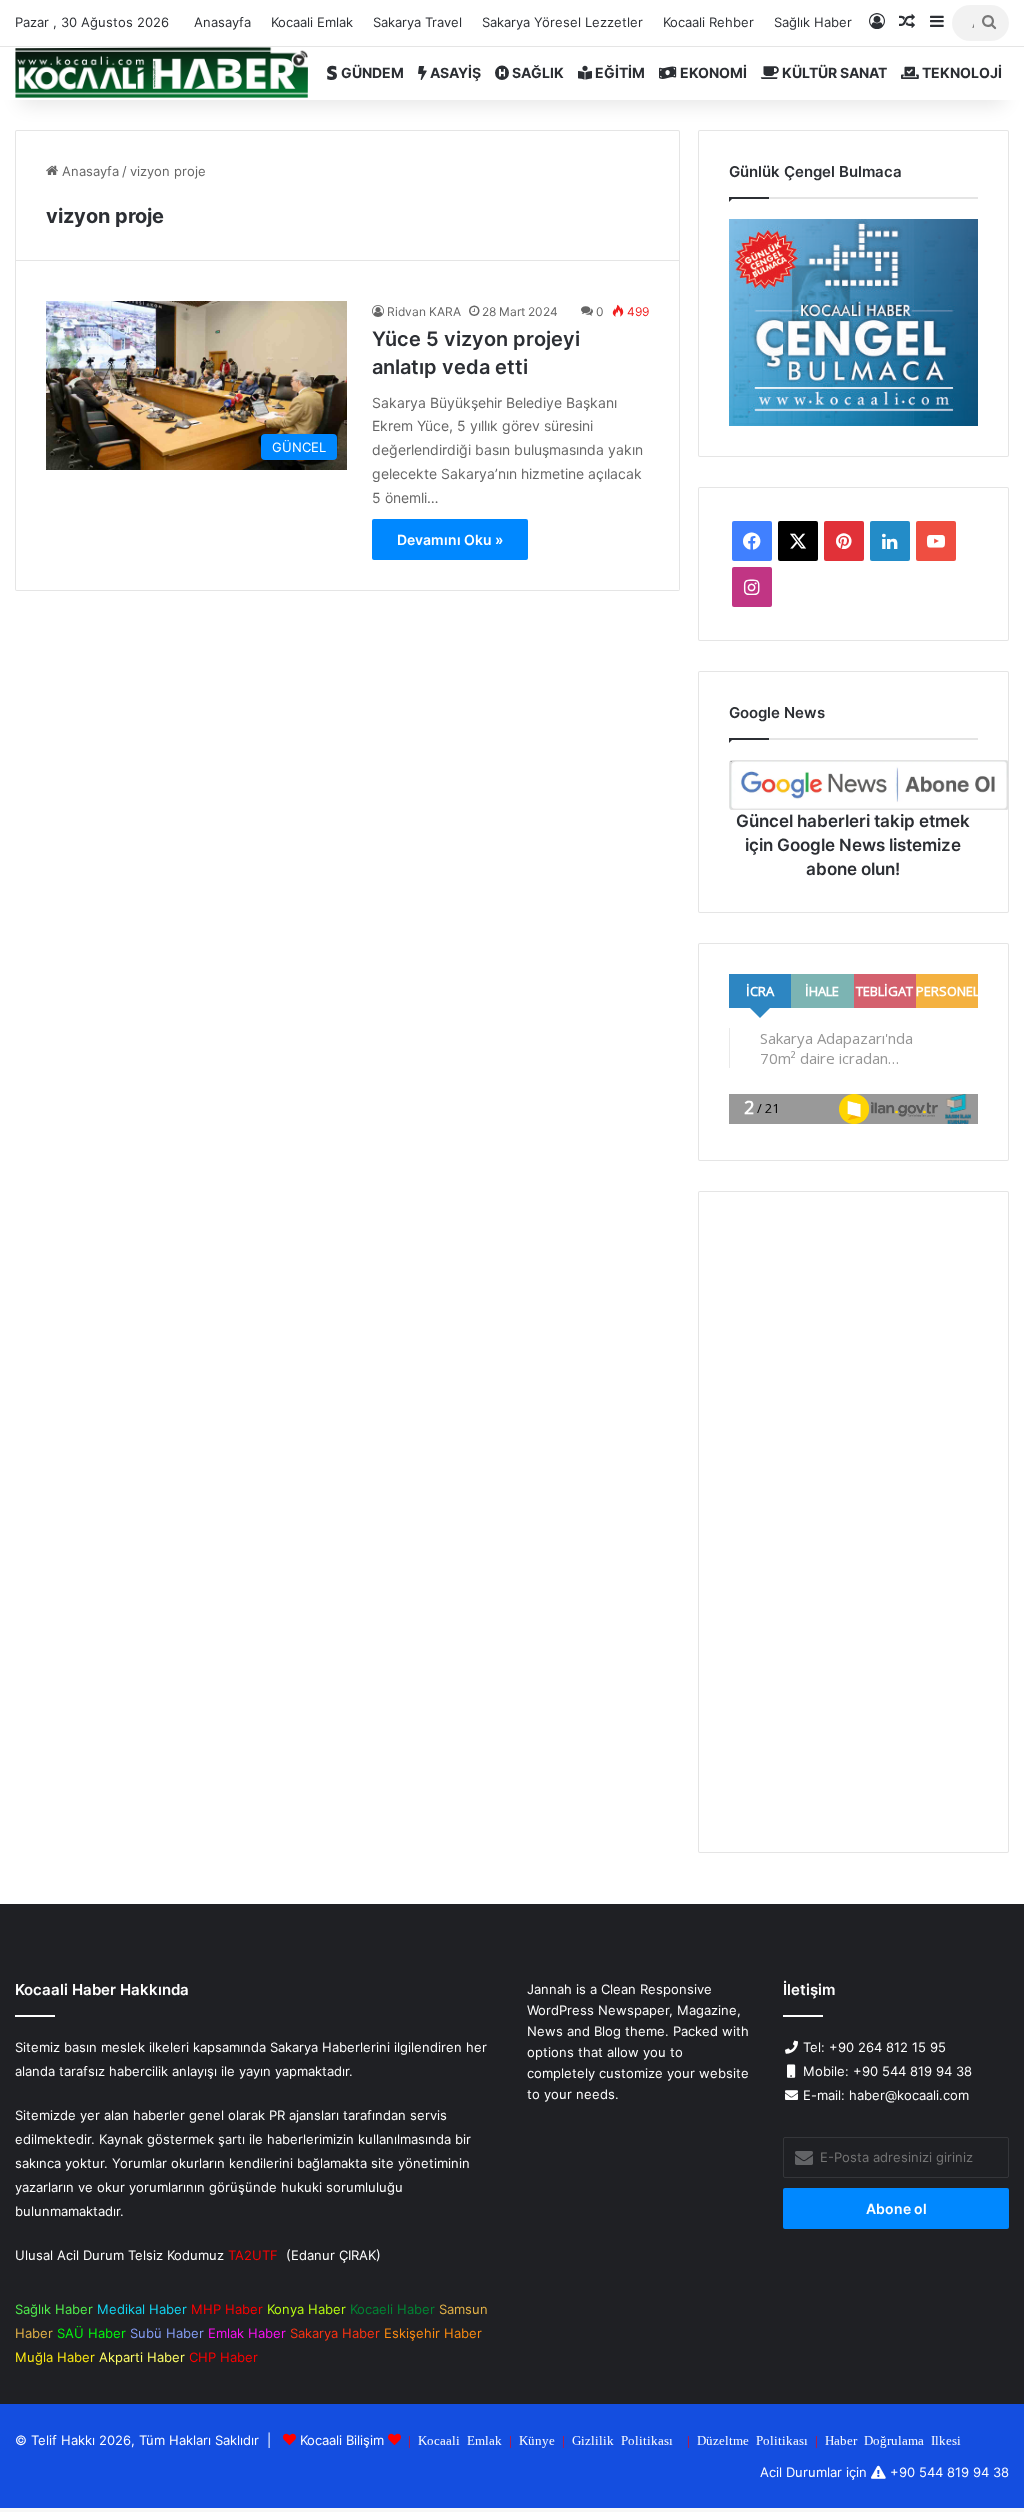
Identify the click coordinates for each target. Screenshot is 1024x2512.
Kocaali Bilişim (342, 2440)
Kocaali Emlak (312, 22)
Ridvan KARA (424, 311)
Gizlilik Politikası (622, 2439)
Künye (537, 2439)
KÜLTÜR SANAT (833, 72)
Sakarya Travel (417, 22)
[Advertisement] (853, 1522)
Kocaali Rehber (708, 22)
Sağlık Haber (813, 22)
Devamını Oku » (450, 539)
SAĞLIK (536, 72)
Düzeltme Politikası (752, 2439)
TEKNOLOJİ (960, 72)
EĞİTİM (618, 72)
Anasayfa (222, 22)
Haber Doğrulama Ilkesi (893, 2439)
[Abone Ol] (869, 785)
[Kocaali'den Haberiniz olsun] (161, 73)
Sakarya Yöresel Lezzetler (562, 22)
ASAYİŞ (454, 72)
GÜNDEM (371, 72)
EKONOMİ (712, 72)
